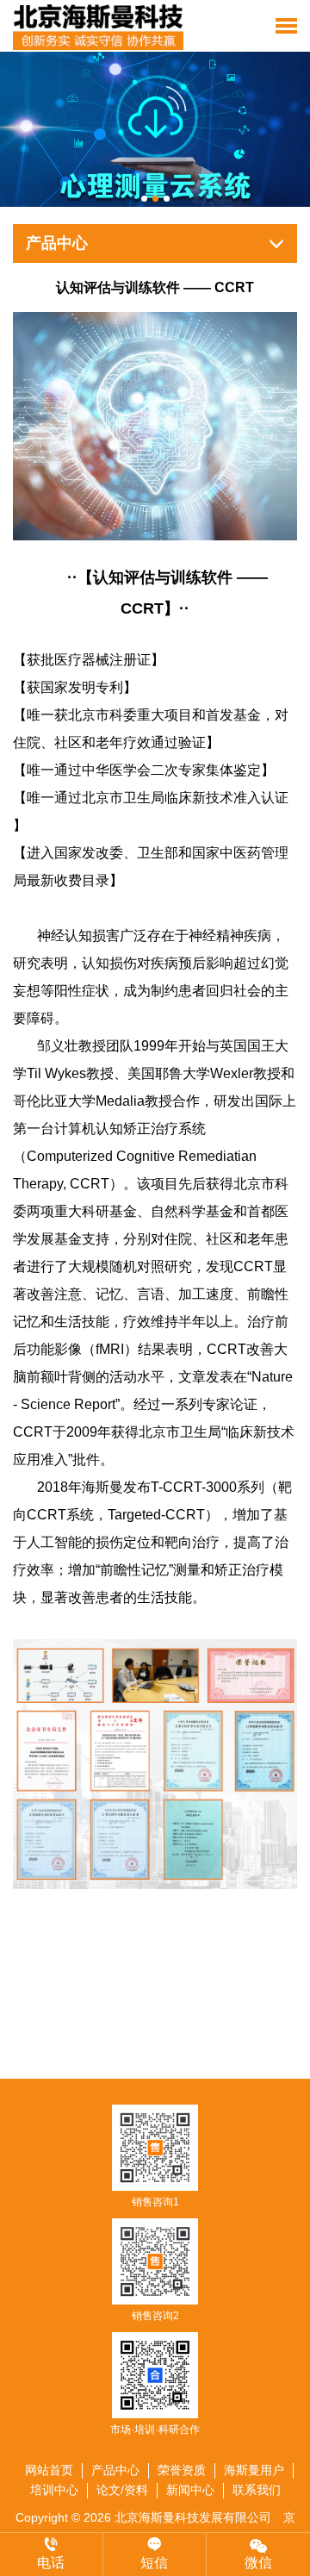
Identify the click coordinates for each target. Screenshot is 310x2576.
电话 (51, 2563)
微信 (258, 2563)
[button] (144, 199)
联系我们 (257, 2490)
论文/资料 (122, 2490)
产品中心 (115, 2470)
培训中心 (54, 2490)
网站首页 (49, 2470)
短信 (154, 2563)
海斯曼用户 (254, 2470)
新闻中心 (190, 2490)
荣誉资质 (182, 2470)
